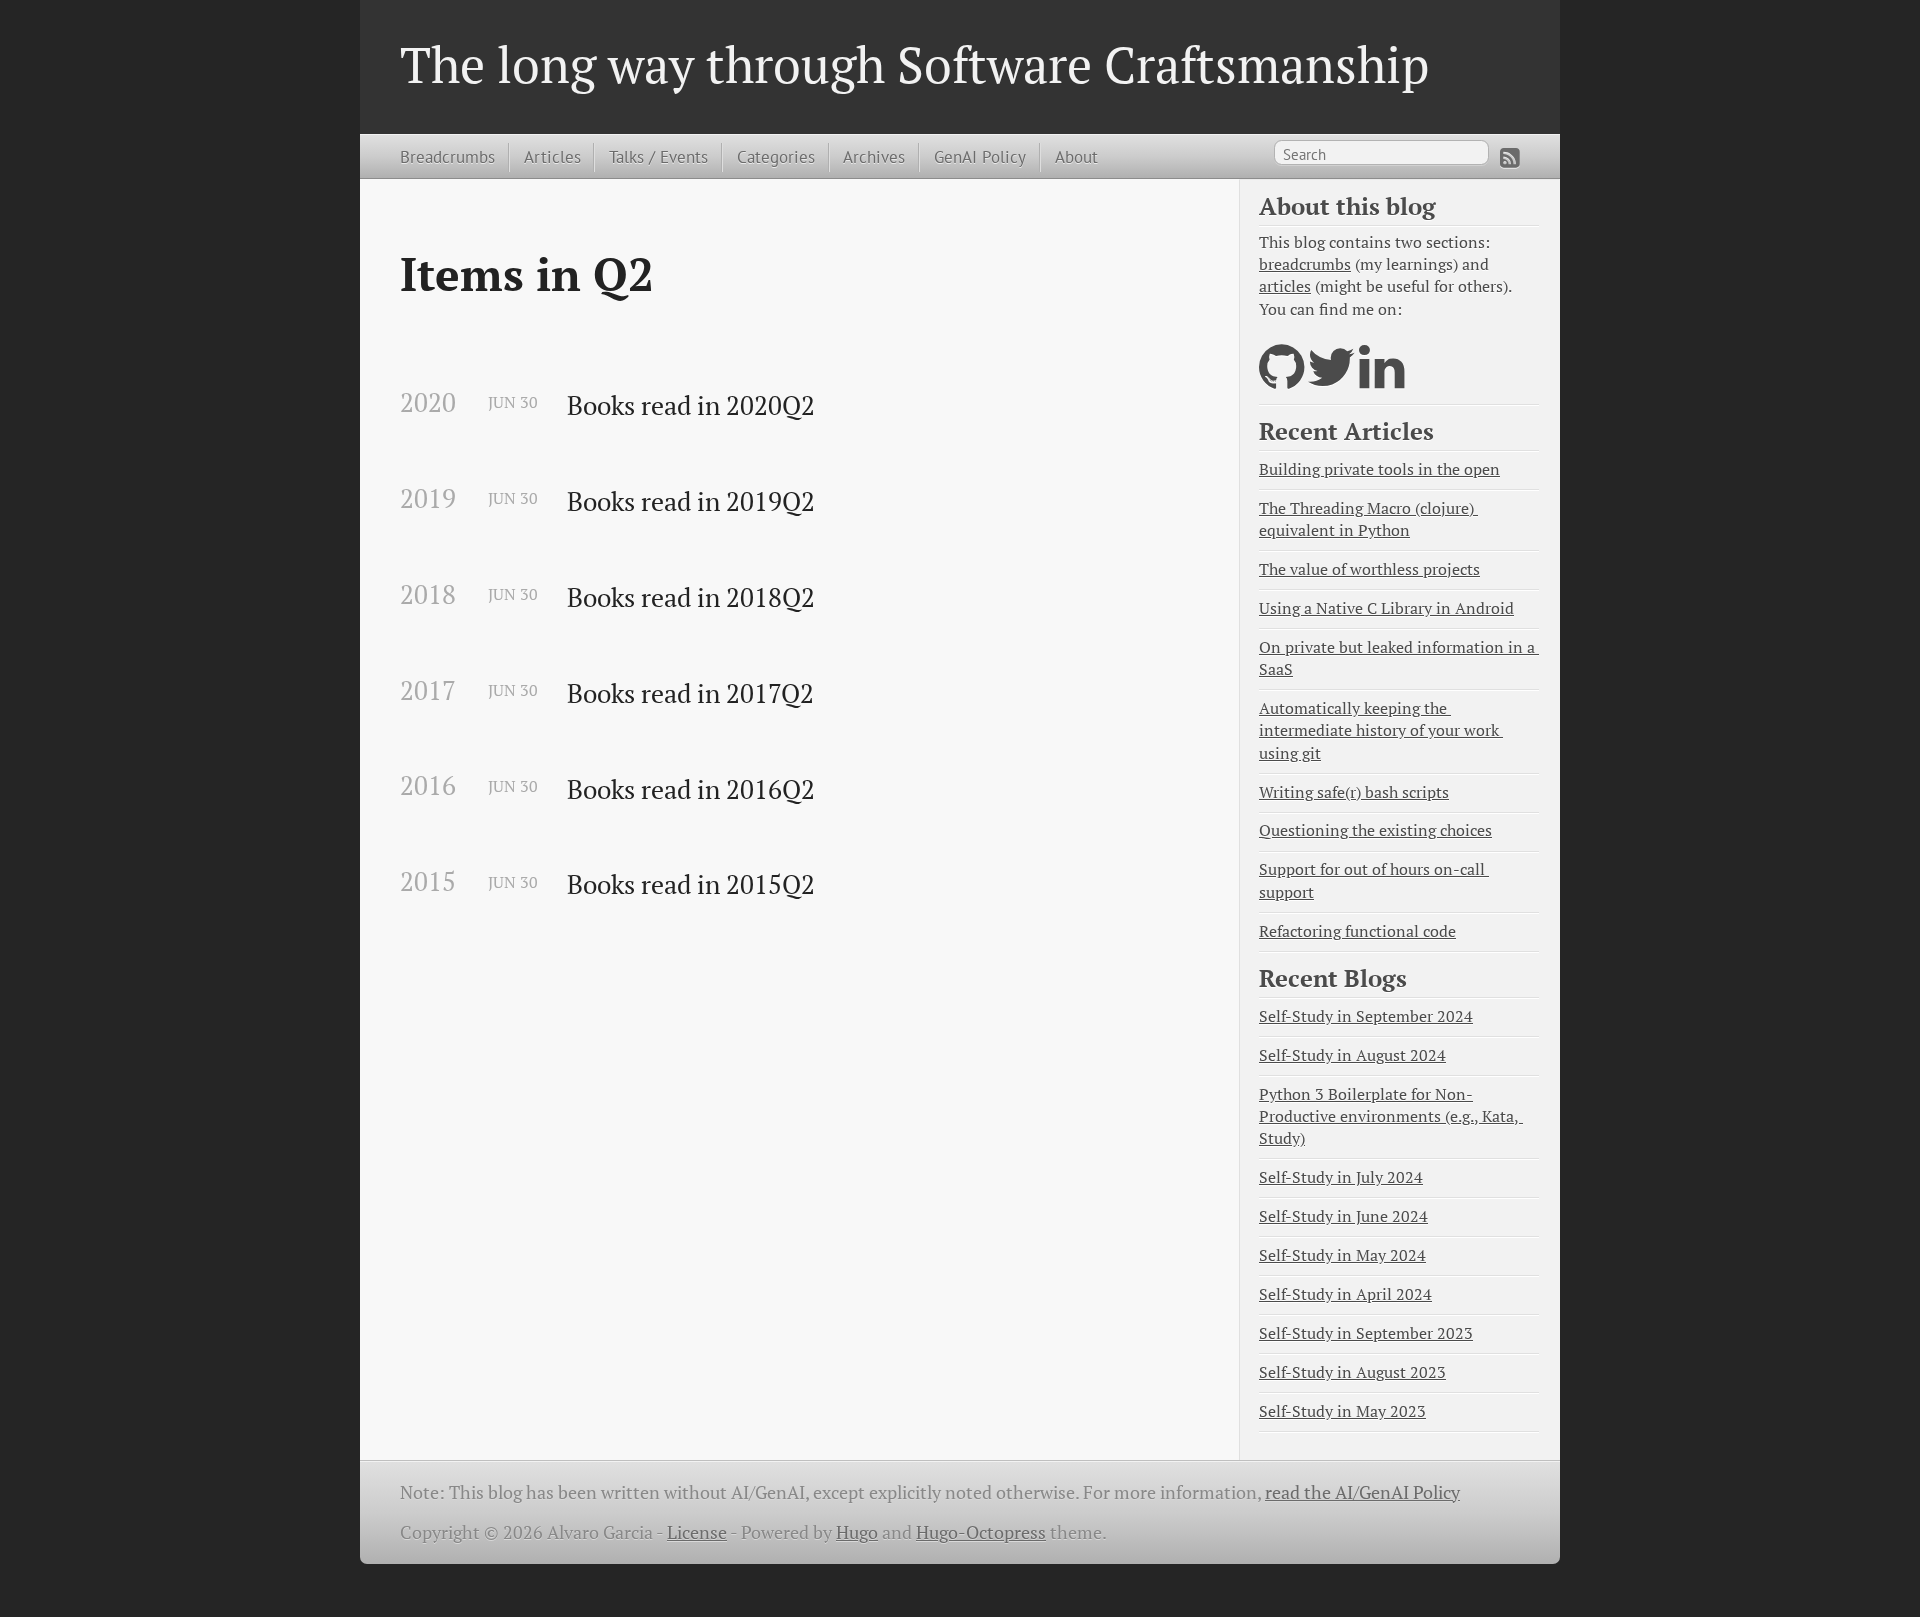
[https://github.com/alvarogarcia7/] (1281, 379)
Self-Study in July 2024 (1341, 1177)
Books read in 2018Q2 (691, 598)
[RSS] (1510, 158)
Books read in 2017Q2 (690, 694)
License (697, 1532)
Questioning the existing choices (1375, 830)
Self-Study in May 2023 (1342, 1411)
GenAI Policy (980, 156)
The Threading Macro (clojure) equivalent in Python (1368, 519)
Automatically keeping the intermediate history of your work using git (1381, 730)
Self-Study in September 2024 (1366, 1016)
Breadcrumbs (447, 156)
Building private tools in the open (1379, 469)
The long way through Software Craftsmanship (914, 64)
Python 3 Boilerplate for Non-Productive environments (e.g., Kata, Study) (1391, 1116)
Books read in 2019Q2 (691, 502)
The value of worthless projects (1369, 569)
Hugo (857, 1532)
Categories (776, 156)
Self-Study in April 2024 (1345, 1294)
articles (1285, 286)
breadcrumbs (1305, 264)
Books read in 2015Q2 (691, 885)
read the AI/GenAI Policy (1362, 1492)
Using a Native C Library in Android (1386, 608)
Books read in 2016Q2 (691, 790)
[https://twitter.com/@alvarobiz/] (1331, 379)
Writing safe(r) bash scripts (1354, 792)
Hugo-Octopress (981, 1532)
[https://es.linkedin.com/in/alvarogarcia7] (1381, 379)
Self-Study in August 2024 (1352, 1055)
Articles (552, 156)
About (1076, 156)
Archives (874, 156)
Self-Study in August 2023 (1352, 1372)
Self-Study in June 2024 (1343, 1216)
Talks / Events (658, 156)
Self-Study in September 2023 (1366, 1333)
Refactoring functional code (1357, 931)
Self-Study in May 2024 (1342, 1255)
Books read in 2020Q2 (691, 406)
